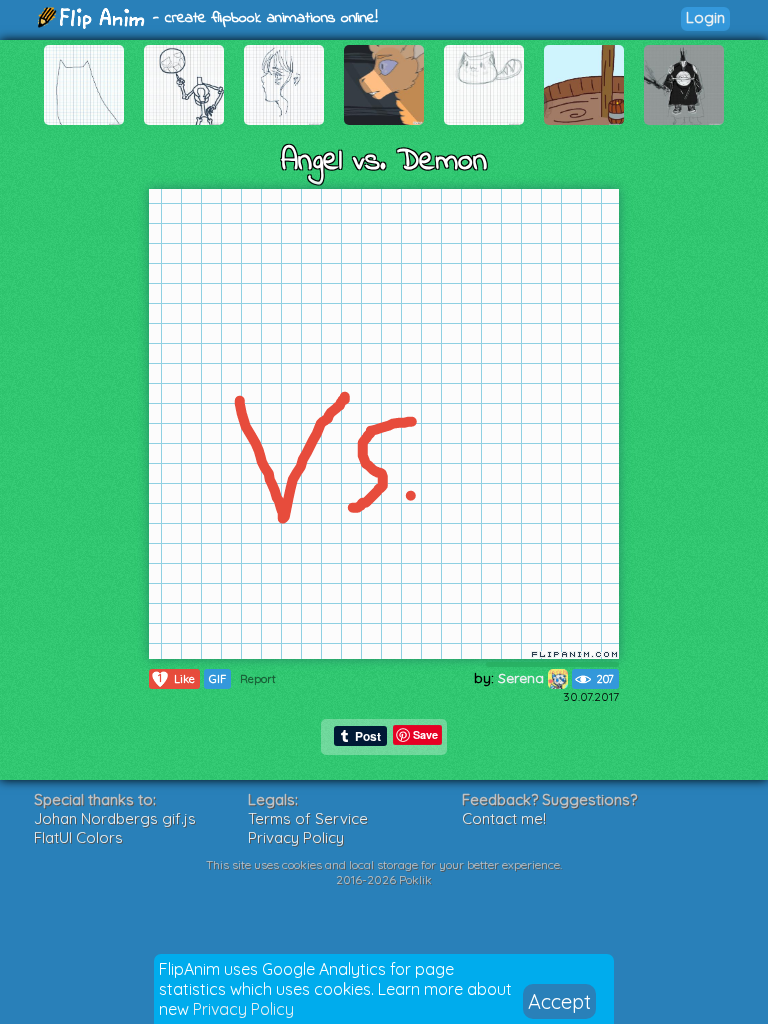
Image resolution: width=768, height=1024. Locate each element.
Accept (559, 1001)
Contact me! (504, 818)
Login (705, 17)
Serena (523, 678)
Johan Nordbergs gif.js (115, 818)
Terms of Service (308, 818)
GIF (217, 679)
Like (176, 678)
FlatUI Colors (78, 837)
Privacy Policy (243, 1009)
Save (425, 734)
